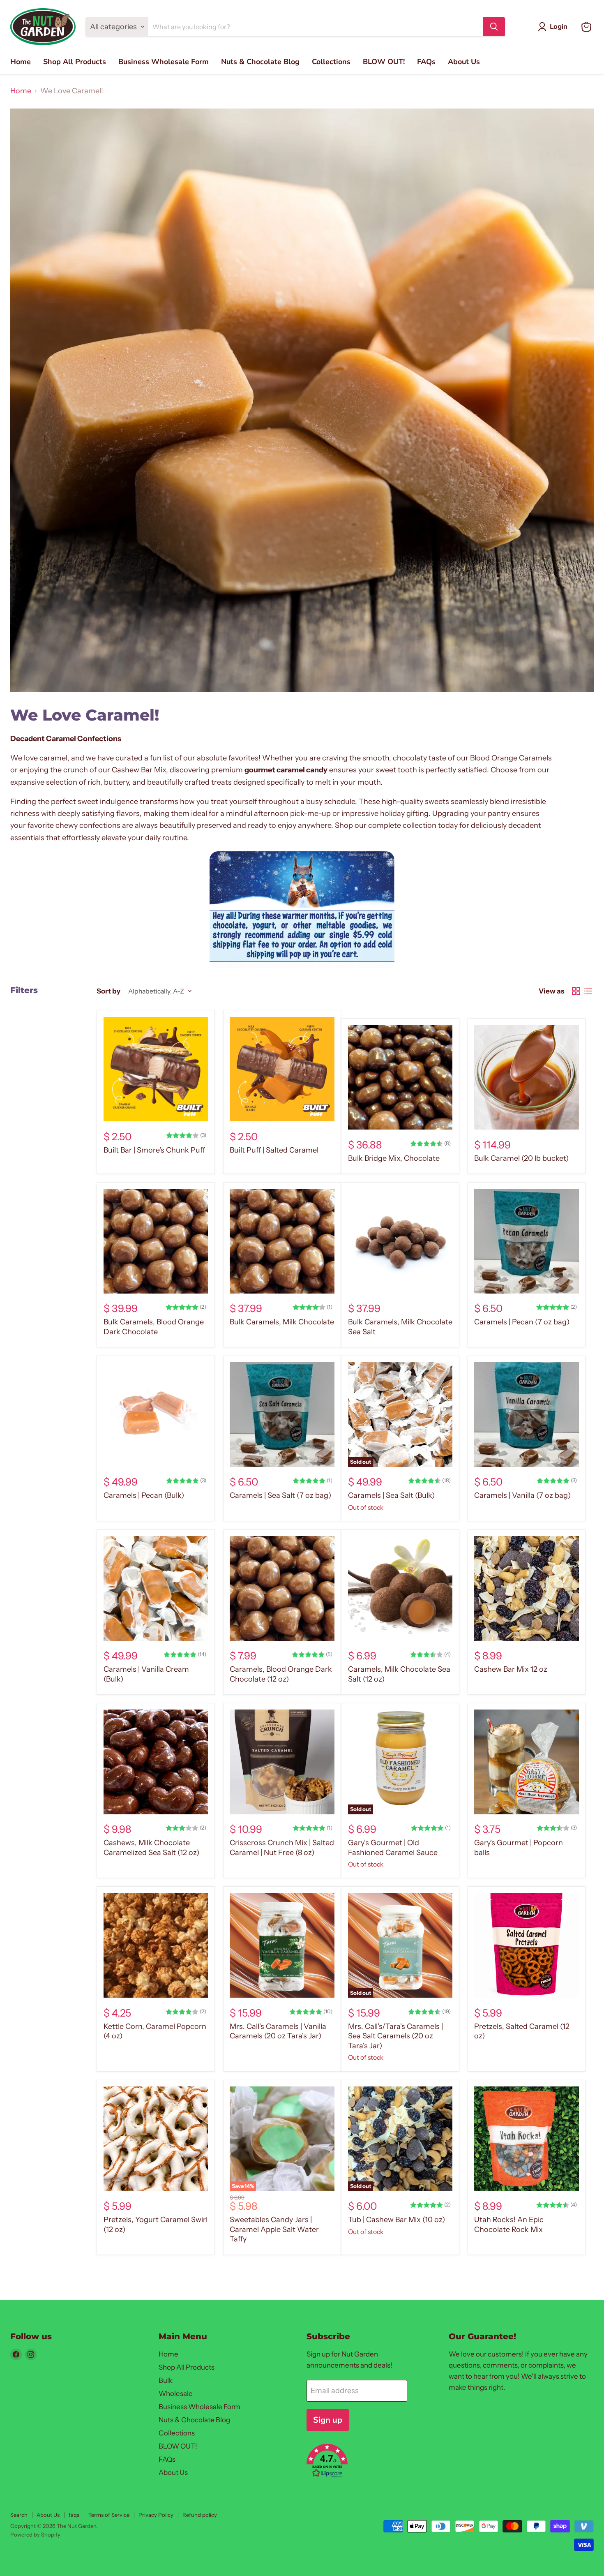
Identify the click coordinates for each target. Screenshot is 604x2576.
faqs (74, 2515)
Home (21, 62)
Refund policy (200, 2515)
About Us (464, 62)
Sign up (328, 2420)
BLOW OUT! (384, 62)
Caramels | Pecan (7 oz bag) (522, 1322)
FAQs (426, 62)
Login (559, 27)
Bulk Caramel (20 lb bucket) (521, 1158)
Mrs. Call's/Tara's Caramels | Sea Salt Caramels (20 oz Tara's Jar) (395, 2036)
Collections (331, 62)
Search (19, 2515)
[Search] (494, 27)
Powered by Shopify (35, 2534)
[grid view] (576, 991)
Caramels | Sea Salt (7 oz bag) (280, 1495)
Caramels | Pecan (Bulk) (144, 1495)
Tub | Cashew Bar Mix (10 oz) (397, 2220)
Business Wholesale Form (164, 62)
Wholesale (176, 2393)
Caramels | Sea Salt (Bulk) (391, 1495)
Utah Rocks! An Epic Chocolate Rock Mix (509, 2225)
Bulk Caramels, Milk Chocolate (282, 1322)
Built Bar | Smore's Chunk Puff (154, 1150)
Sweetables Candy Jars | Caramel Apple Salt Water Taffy (274, 2229)
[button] (368, 2462)
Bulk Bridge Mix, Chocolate (394, 1158)
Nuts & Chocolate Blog (260, 62)
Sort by (108, 991)
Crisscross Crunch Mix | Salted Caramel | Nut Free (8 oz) (282, 1848)
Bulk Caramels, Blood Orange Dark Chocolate (154, 1327)
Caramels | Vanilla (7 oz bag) (522, 1495)
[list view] (588, 991)
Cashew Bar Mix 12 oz (511, 1669)
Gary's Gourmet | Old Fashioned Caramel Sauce (393, 1848)
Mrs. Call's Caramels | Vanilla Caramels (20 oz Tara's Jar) (278, 2031)
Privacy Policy (156, 2515)
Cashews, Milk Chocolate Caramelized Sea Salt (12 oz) (151, 1848)
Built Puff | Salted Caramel (274, 1150)
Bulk (166, 2380)
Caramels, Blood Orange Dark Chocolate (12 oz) (281, 1674)
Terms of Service (109, 2515)
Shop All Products (75, 62)
